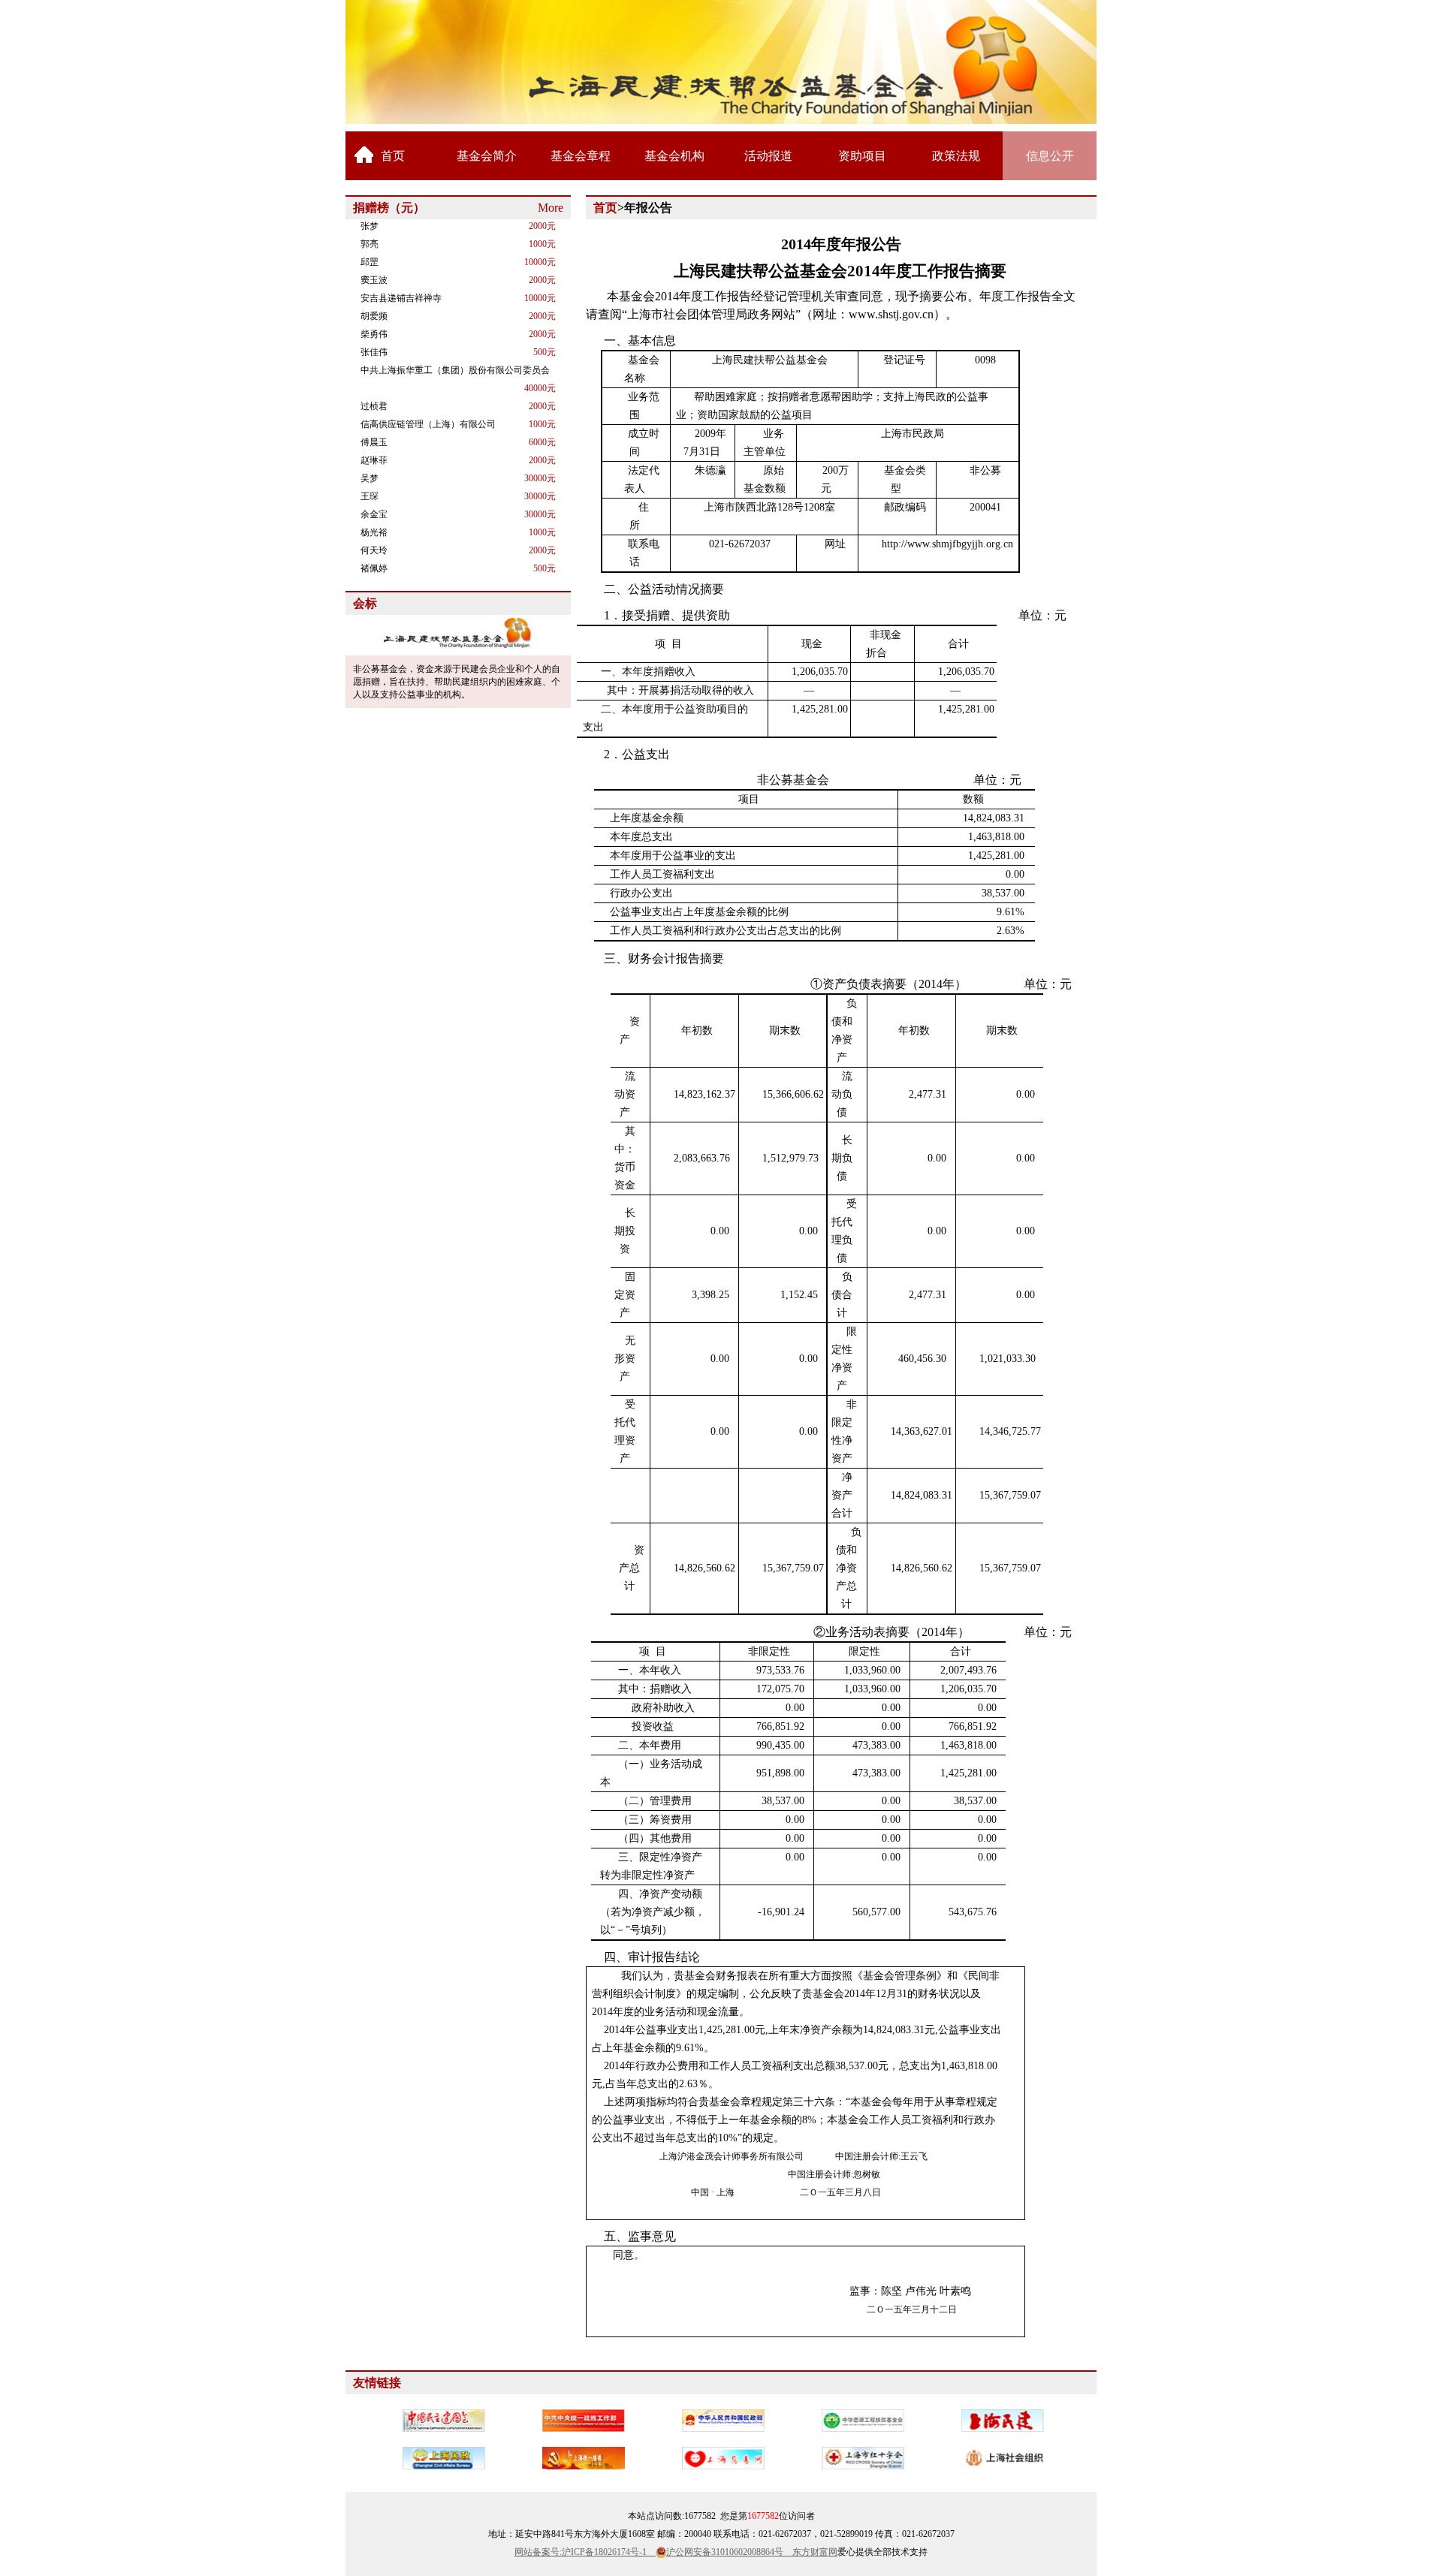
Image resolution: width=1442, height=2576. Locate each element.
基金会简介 (487, 156)
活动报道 (768, 156)
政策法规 (956, 156)
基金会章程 (581, 156)
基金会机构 (674, 156)
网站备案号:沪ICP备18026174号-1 (585, 2552)
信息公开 (1050, 156)
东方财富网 (815, 2552)
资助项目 (862, 156)
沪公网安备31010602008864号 (729, 2552)
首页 (393, 156)
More (551, 208)
